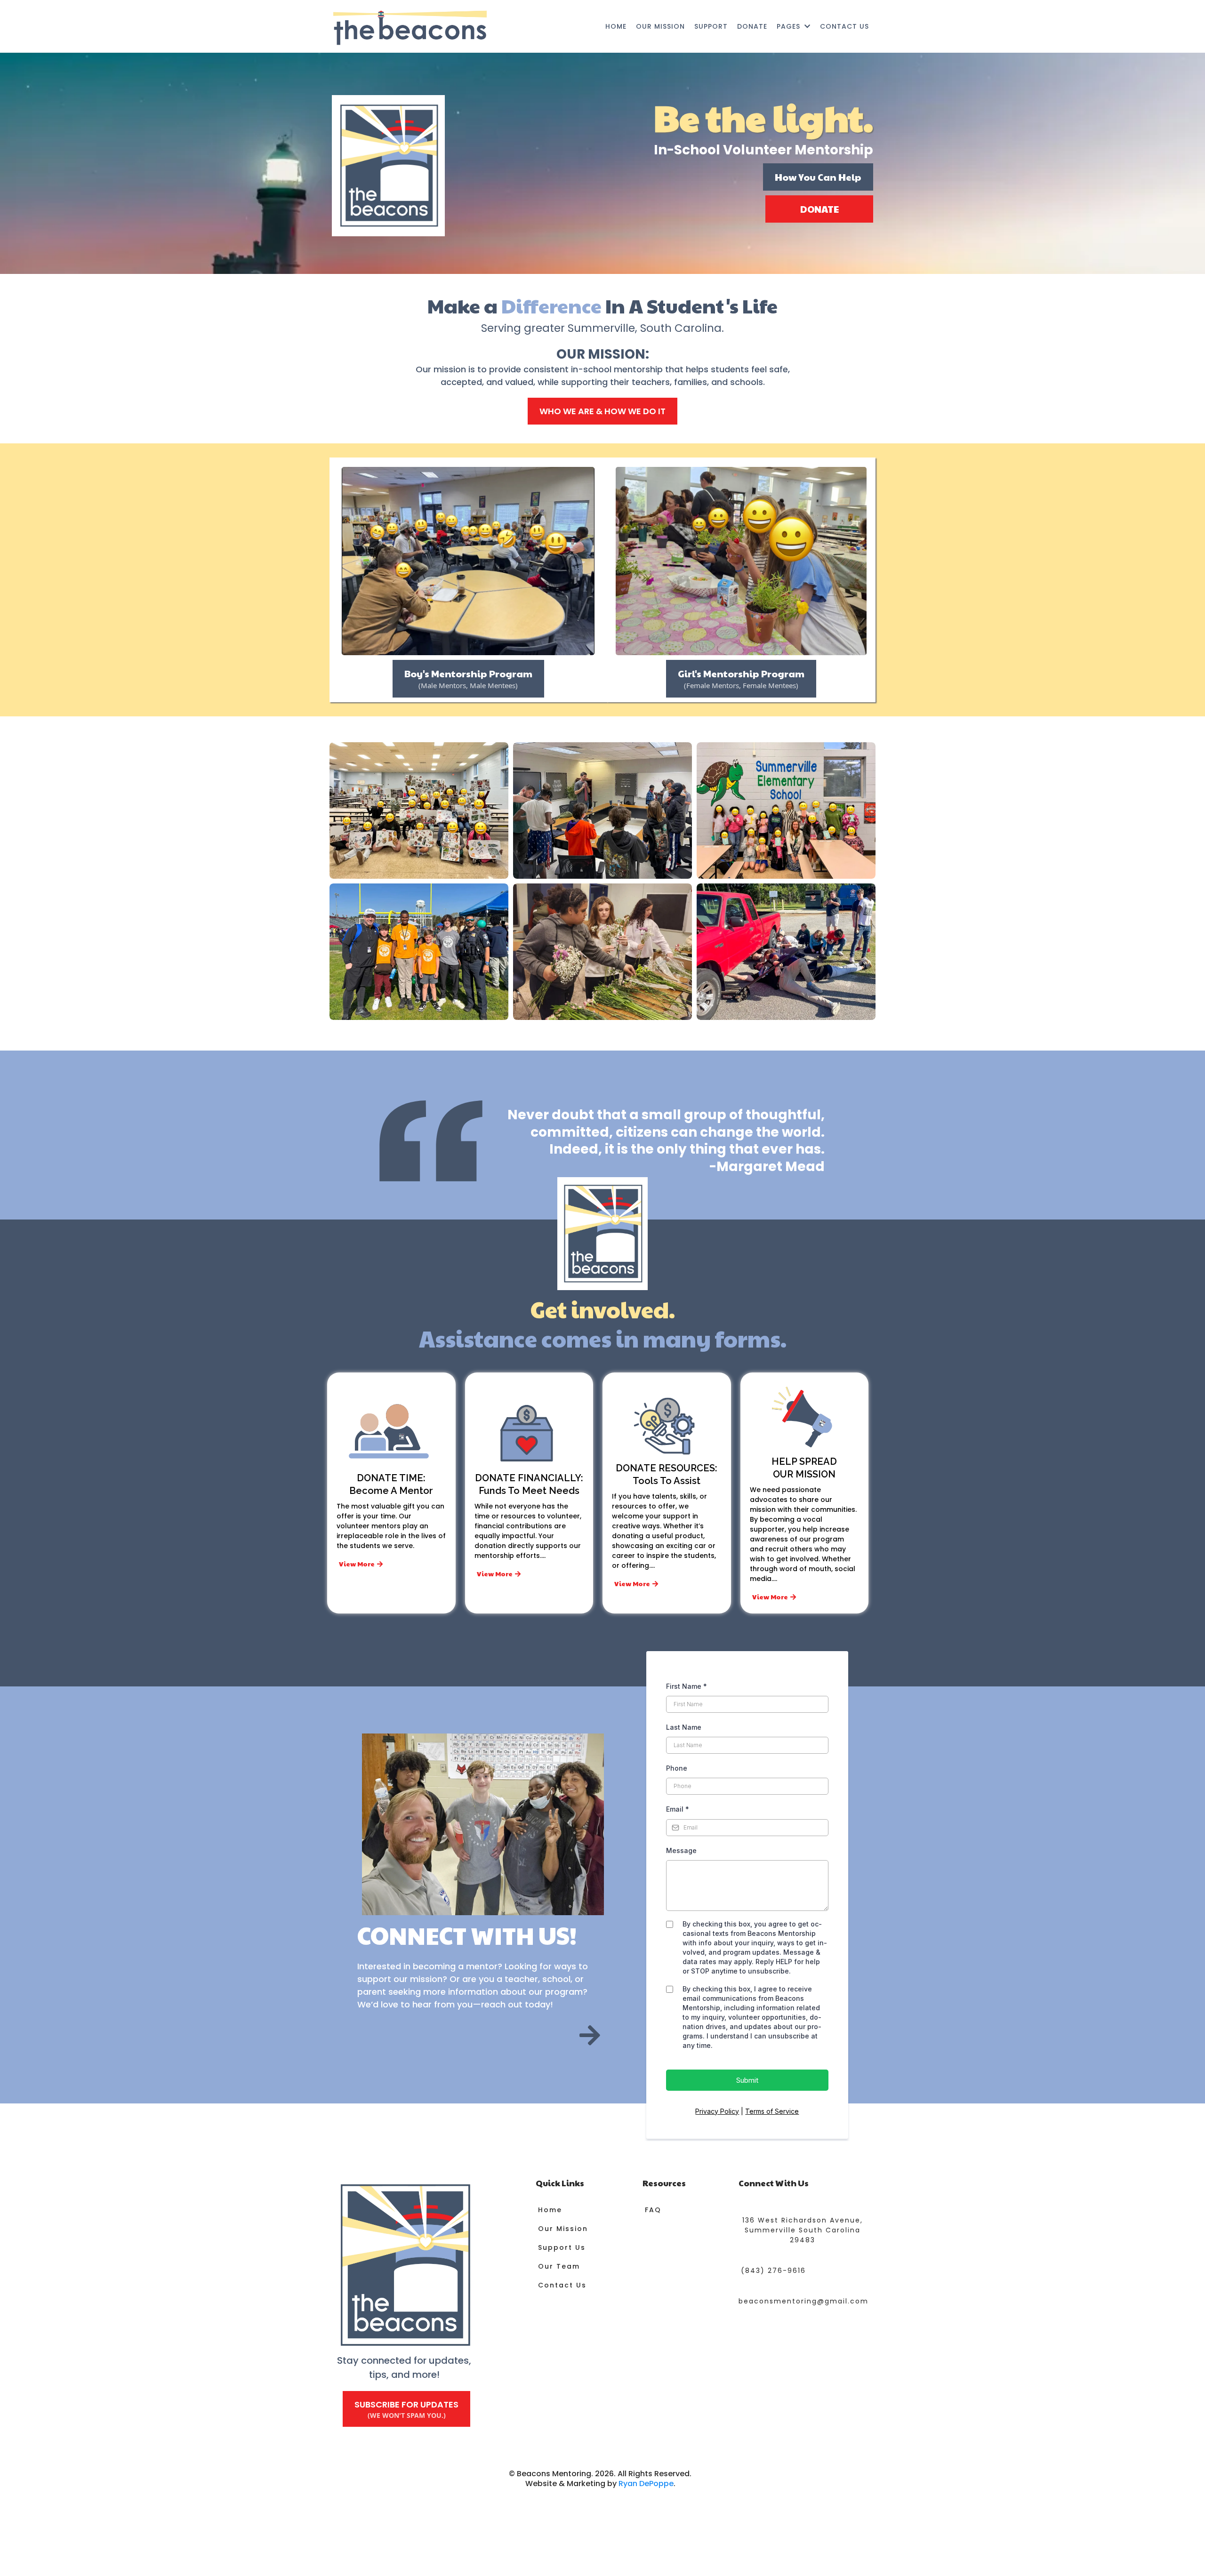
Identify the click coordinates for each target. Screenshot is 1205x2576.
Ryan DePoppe (646, 2484)
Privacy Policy (717, 2111)
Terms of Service (772, 2111)
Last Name (684, 1727)
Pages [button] (790, 26)
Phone (677, 1768)
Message (681, 1850)
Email (678, 1809)
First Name (687, 1686)
